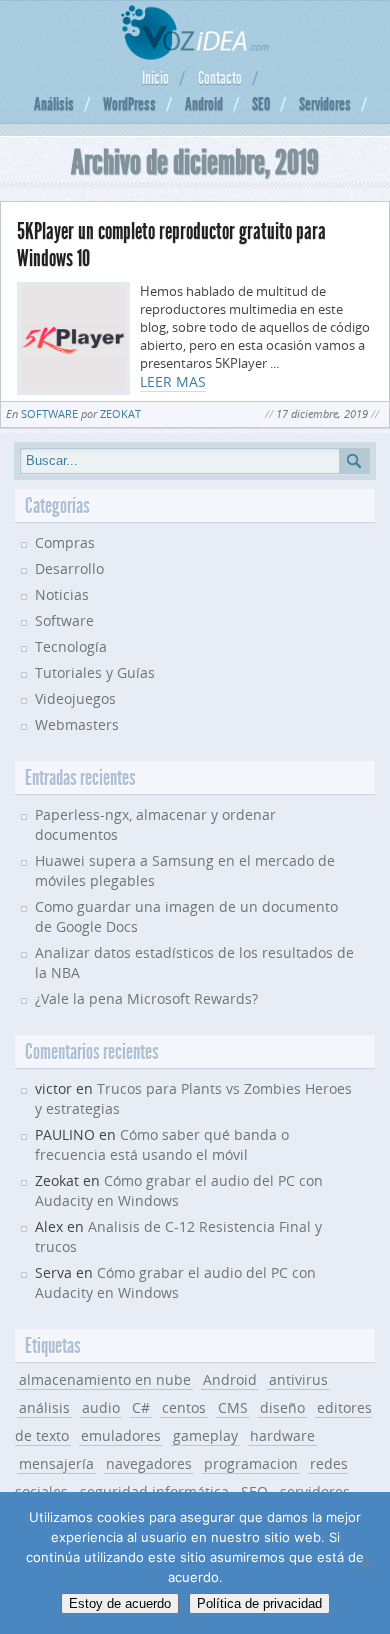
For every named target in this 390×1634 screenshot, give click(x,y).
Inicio (155, 78)
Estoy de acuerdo (120, 1603)
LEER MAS (173, 381)
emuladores (121, 1435)
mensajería (56, 1463)
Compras (65, 542)
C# (141, 1407)
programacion (251, 1463)
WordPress (129, 104)
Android (204, 104)
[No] (365, 1563)
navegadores (149, 1463)
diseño (282, 1407)
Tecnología (71, 646)
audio (101, 1407)
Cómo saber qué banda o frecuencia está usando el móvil (162, 1144)
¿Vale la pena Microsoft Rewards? (146, 998)
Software (49, 413)
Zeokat (120, 413)
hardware (282, 1435)
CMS (233, 1407)
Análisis (54, 104)
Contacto (220, 78)
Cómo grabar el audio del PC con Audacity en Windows (175, 1282)
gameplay (205, 1435)
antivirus (298, 1379)
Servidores (325, 104)
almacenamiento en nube (105, 1379)
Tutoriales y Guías (95, 672)
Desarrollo (69, 568)
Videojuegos (75, 698)
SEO (261, 104)
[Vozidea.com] (195, 54)
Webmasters (77, 724)
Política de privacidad (259, 1603)
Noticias (62, 594)
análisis (44, 1407)
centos (184, 1407)
